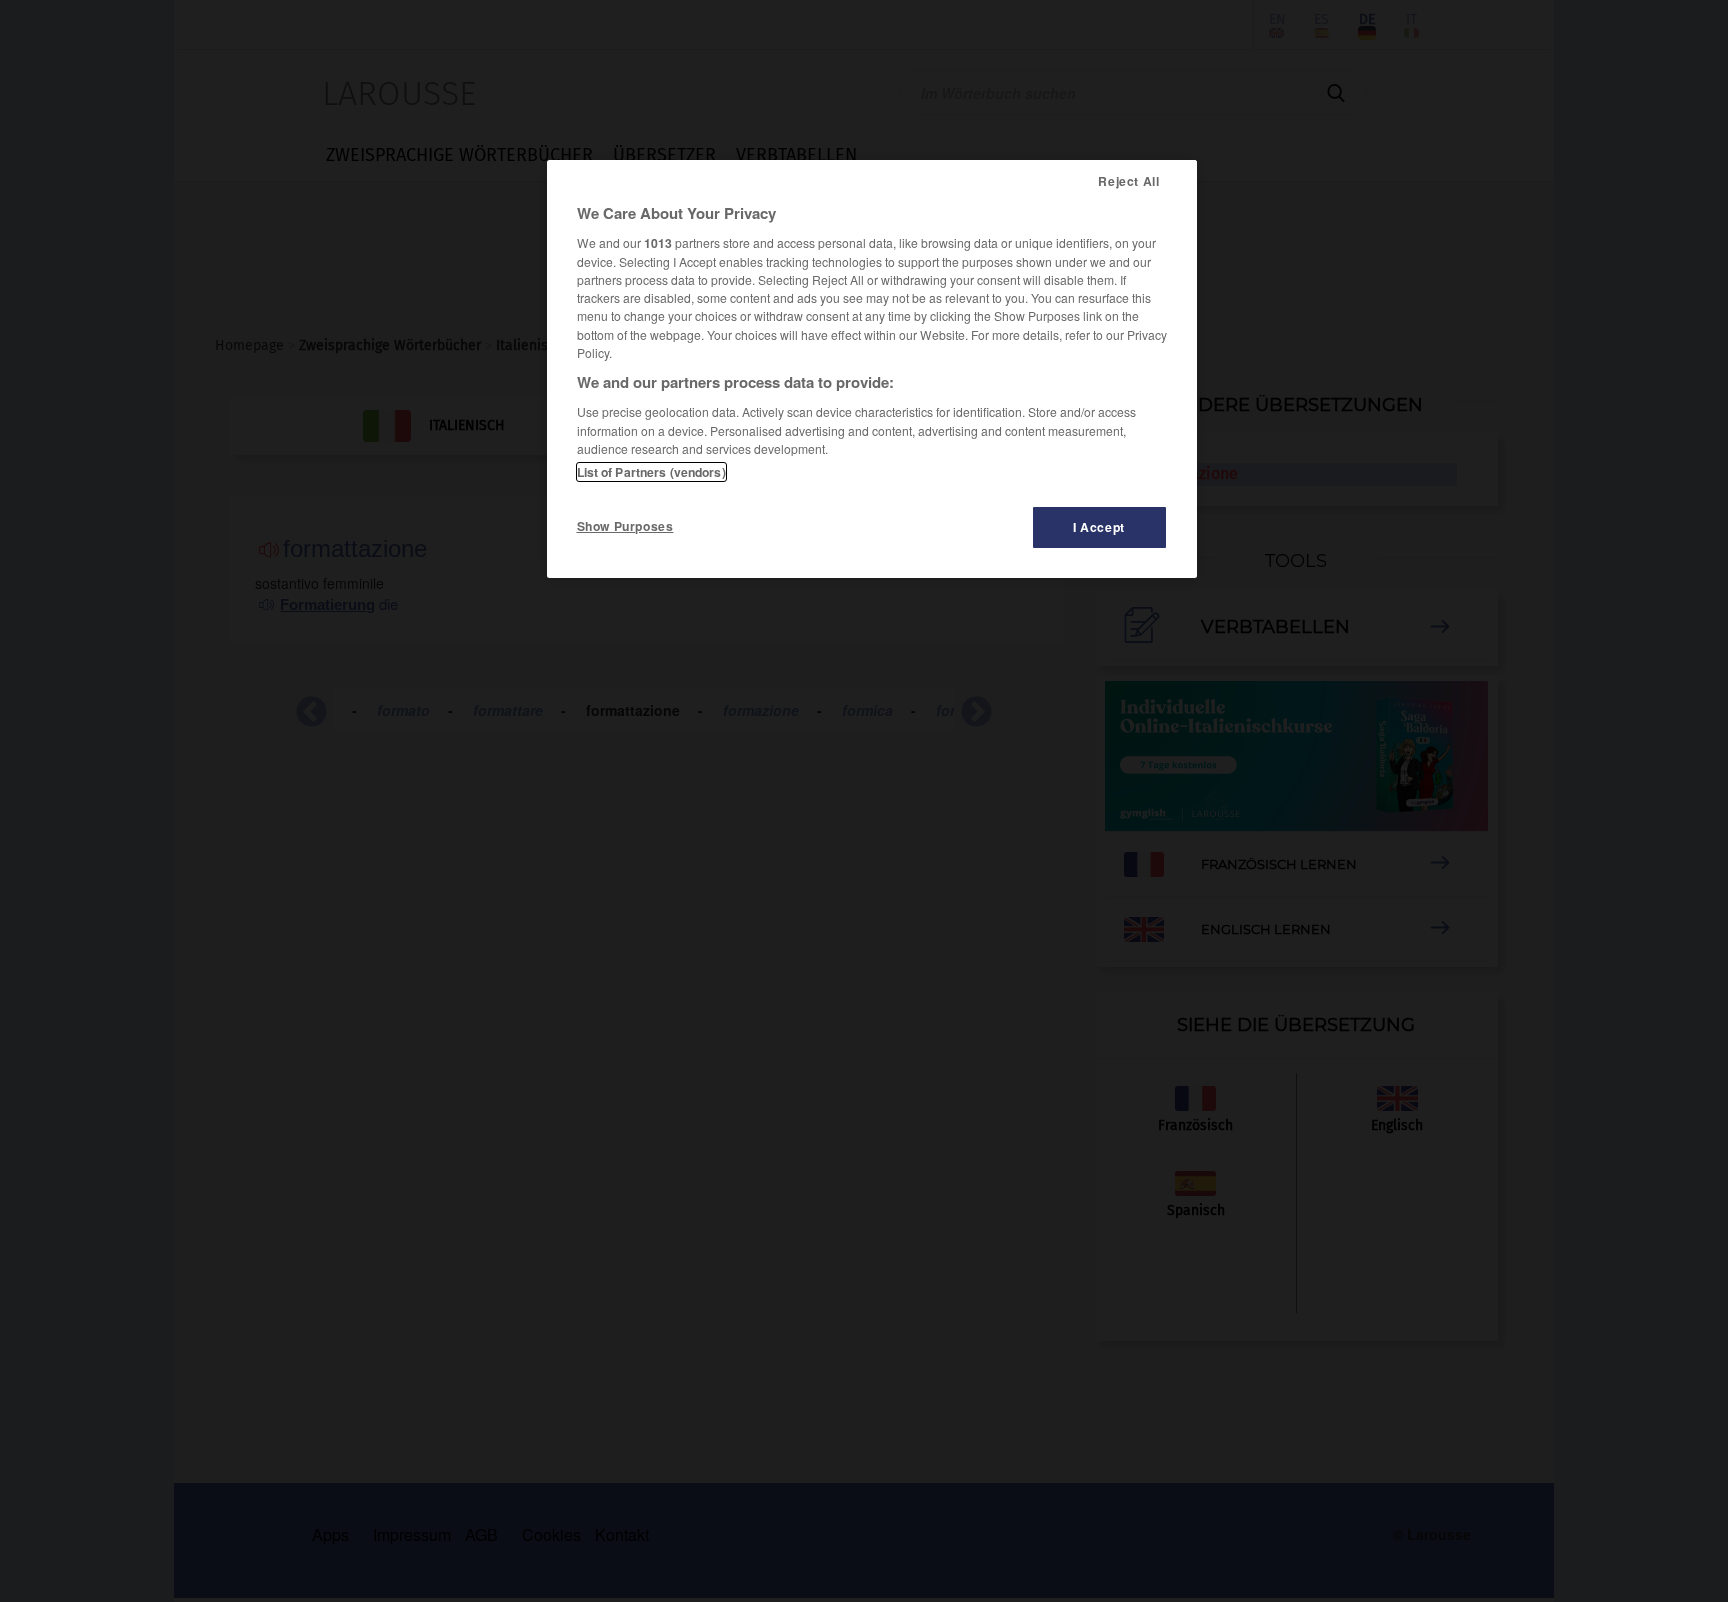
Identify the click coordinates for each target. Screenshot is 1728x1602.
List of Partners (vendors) (651, 472)
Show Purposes (625, 526)
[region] (872, 369)
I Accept (1099, 527)
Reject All (1128, 181)
